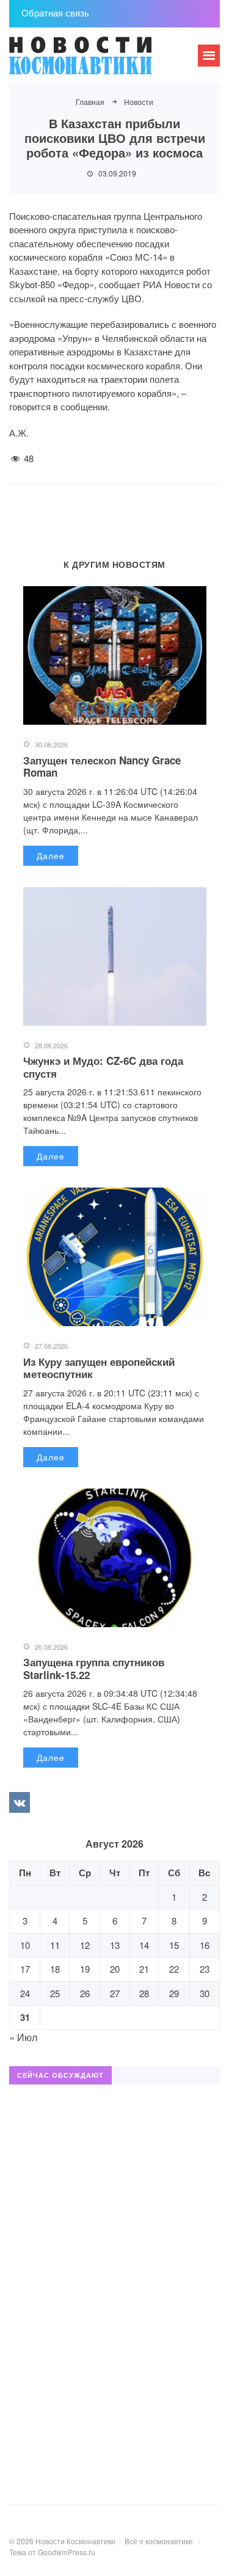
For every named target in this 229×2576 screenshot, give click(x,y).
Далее (51, 855)
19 (85, 1969)
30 (205, 1993)
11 (55, 1945)
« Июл (23, 2037)
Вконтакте (20, 1802)
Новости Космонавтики (101, 61)
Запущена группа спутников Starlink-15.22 (94, 1668)
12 (85, 1945)
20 (115, 1969)
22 (174, 1969)
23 (205, 1969)
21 (144, 1969)
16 (205, 1945)
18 (55, 1969)
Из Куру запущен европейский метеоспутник (99, 1368)
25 (55, 1993)
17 (25, 1969)
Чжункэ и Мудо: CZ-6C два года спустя (103, 1067)
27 (115, 1993)
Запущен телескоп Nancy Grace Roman (102, 766)
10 (25, 1945)
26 (85, 1993)
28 (144, 1993)
